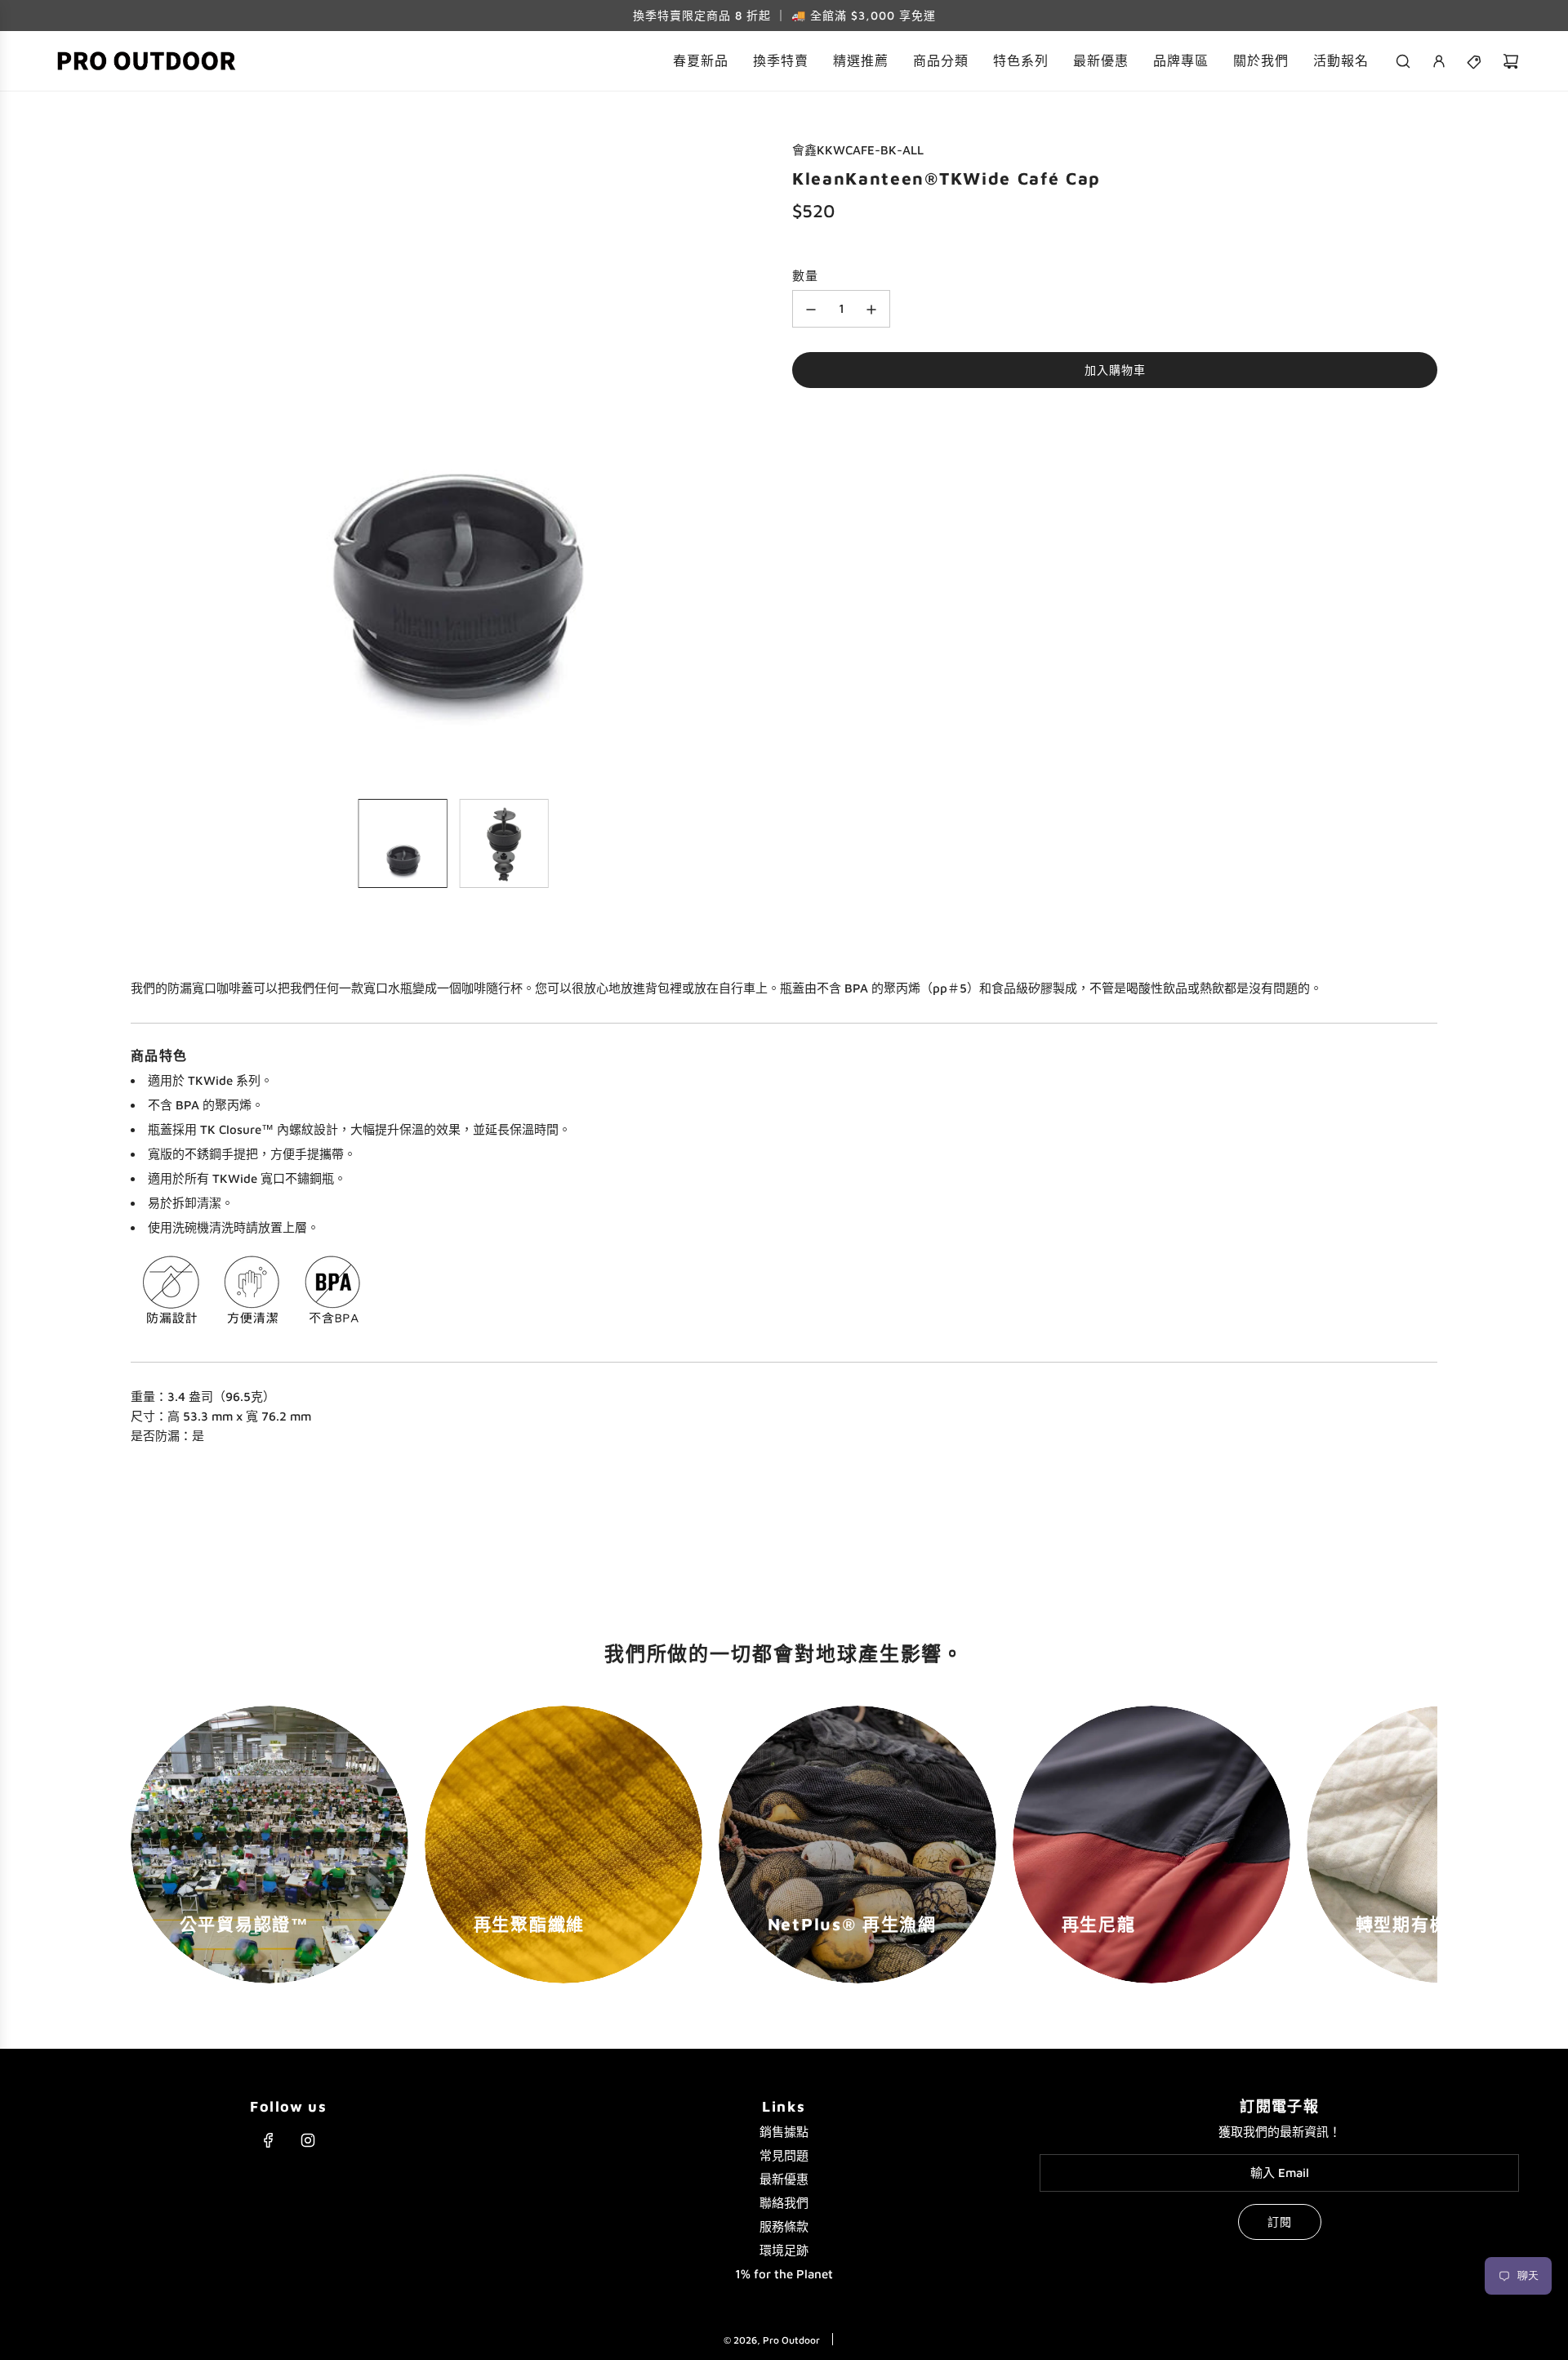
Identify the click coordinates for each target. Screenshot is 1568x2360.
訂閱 (1280, 2222)
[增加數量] (871, 310)
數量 (805, 277)
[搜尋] (1403, 61)
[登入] (1439, 61)
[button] (144, 463)
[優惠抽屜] (1475, 61)
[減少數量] (811, 310)
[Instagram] (308, 2140)
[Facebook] (269, 2140)
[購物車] (1511, 61)
